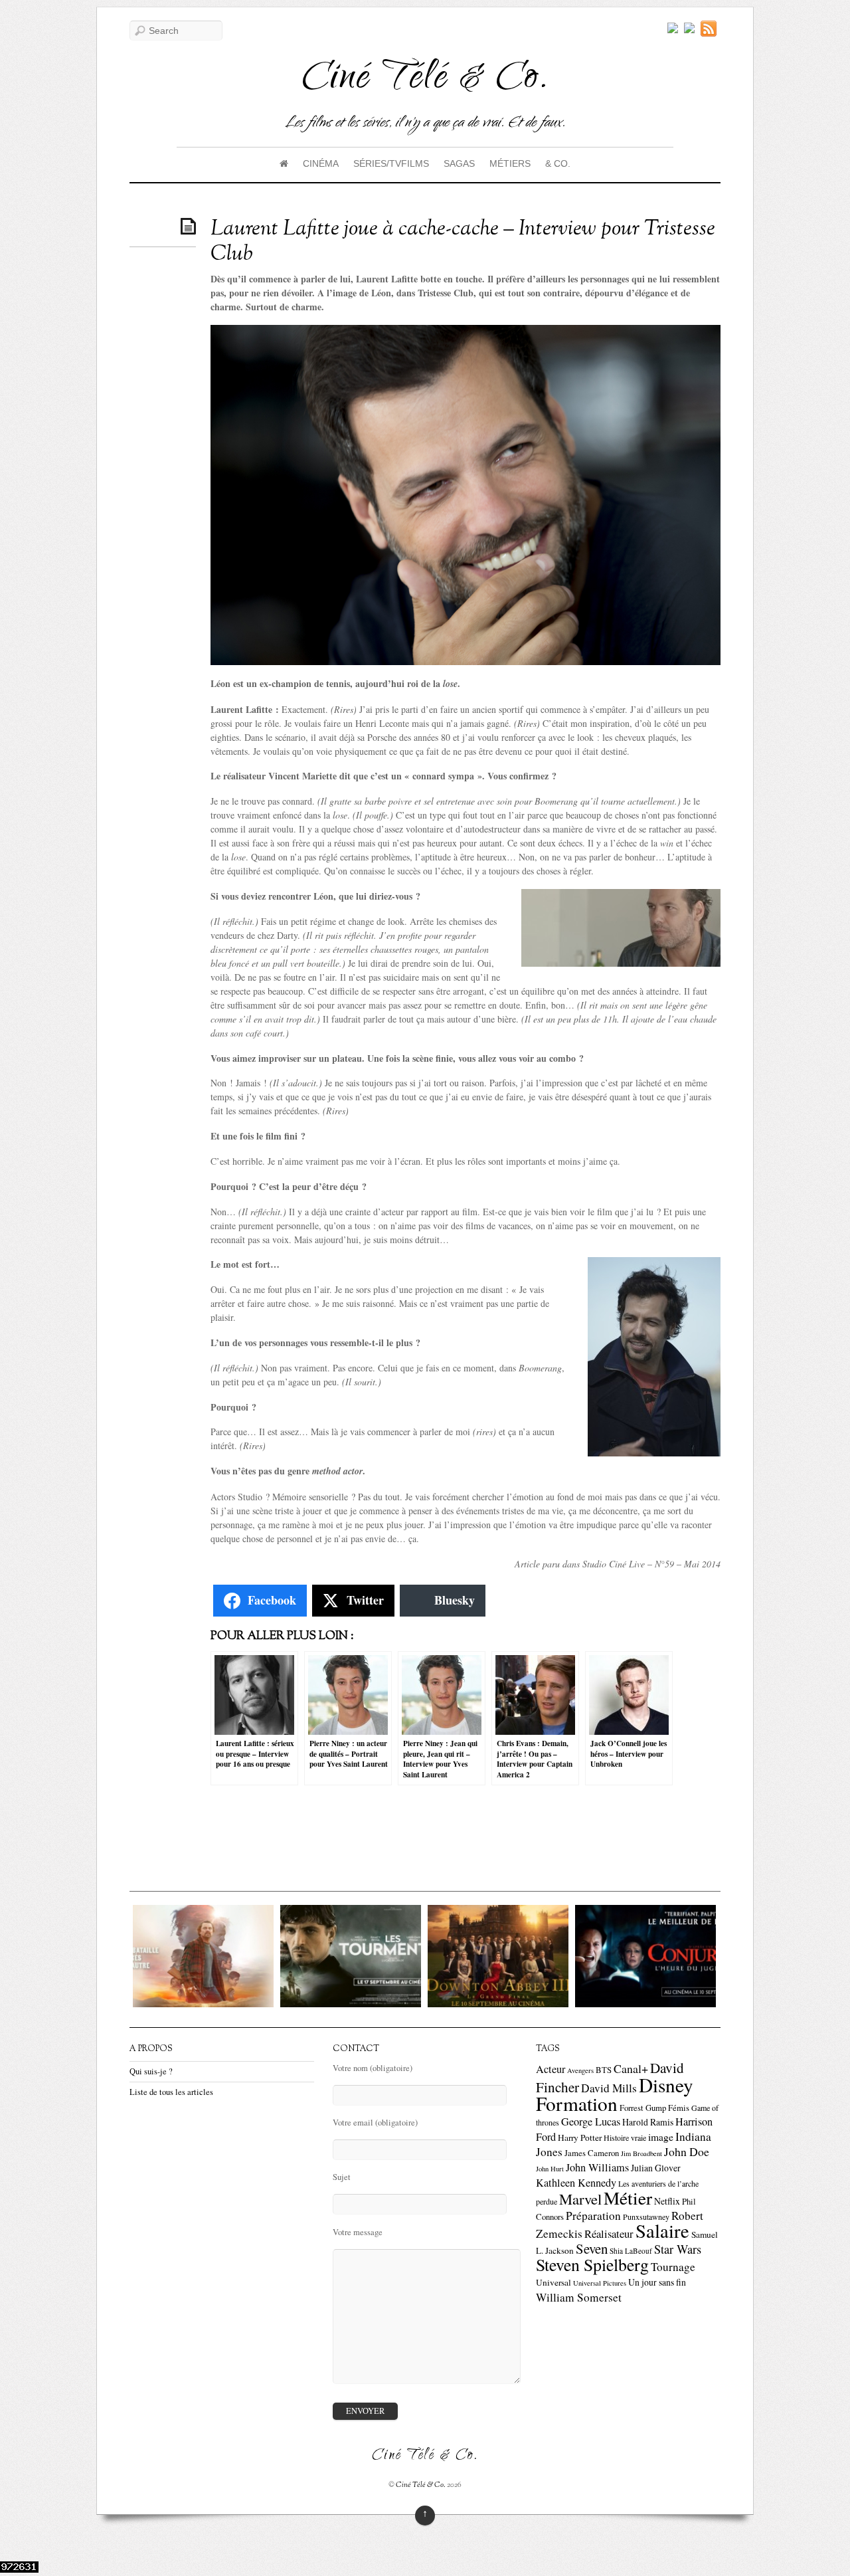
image (661, 2137)
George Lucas (591, 2122)
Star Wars (678, 2249)
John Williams (597, 2167)
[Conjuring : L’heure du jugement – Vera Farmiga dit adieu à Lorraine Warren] (636, 2004)
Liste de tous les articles (171, 2092)
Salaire (662, 2230)
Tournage (673, 2267)
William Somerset (579, 2297)
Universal (553, 2282)
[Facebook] (689, 29)
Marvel (580, 2199)
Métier (628, 2198)
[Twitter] (673, 29)
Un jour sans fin (657, 2282)
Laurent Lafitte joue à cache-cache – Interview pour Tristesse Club (463, 242)
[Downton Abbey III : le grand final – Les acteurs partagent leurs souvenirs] (488, 2004)
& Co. (558, 163)
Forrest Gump (643, 2108)
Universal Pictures (600, 2283)
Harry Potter (580, 2137)
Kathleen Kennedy (576, 2183)
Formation (577, 2103)
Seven (592, 2248)
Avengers (580, 2070)
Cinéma (321, 163)
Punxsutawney (646, 2217)
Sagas (459, 163)
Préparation (593, 2216)
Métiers (510, 163)
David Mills (609, 2088)
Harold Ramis (648, 2122)
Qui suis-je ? (151, 2071)
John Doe (687, 2151)
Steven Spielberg (592, 2264)
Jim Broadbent (641, 2153)
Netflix (667, 2201)
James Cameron (592, 2153)
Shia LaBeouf (631, 2251)
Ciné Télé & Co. (421, 2485)
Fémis (679, 2108)
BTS (604, 2070)
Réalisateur (609, 2233)
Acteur (551, 2069)
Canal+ (631, 2068)
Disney (666, 2085)
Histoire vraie (625, 2137)
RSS (711, 29)
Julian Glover (656, 2168)
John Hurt (550, 2169)
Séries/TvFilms (391, 163)
